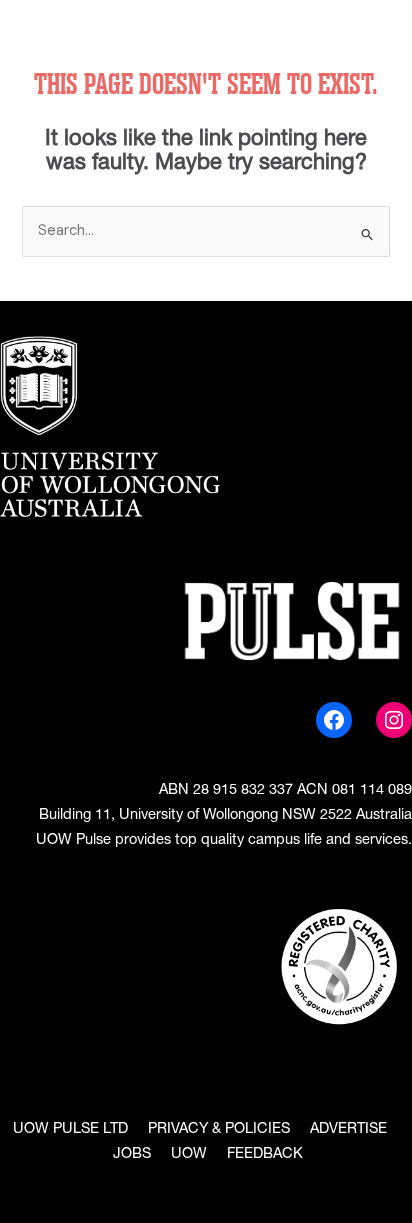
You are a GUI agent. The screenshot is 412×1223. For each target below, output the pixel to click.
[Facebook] (334, 720)
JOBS (132, 1155)
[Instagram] (394, 720)
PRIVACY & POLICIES (219, 1130)
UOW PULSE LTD (70, 1130)
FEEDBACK (265, 1155)
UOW (189, 1155)
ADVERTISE (348, 1130)
